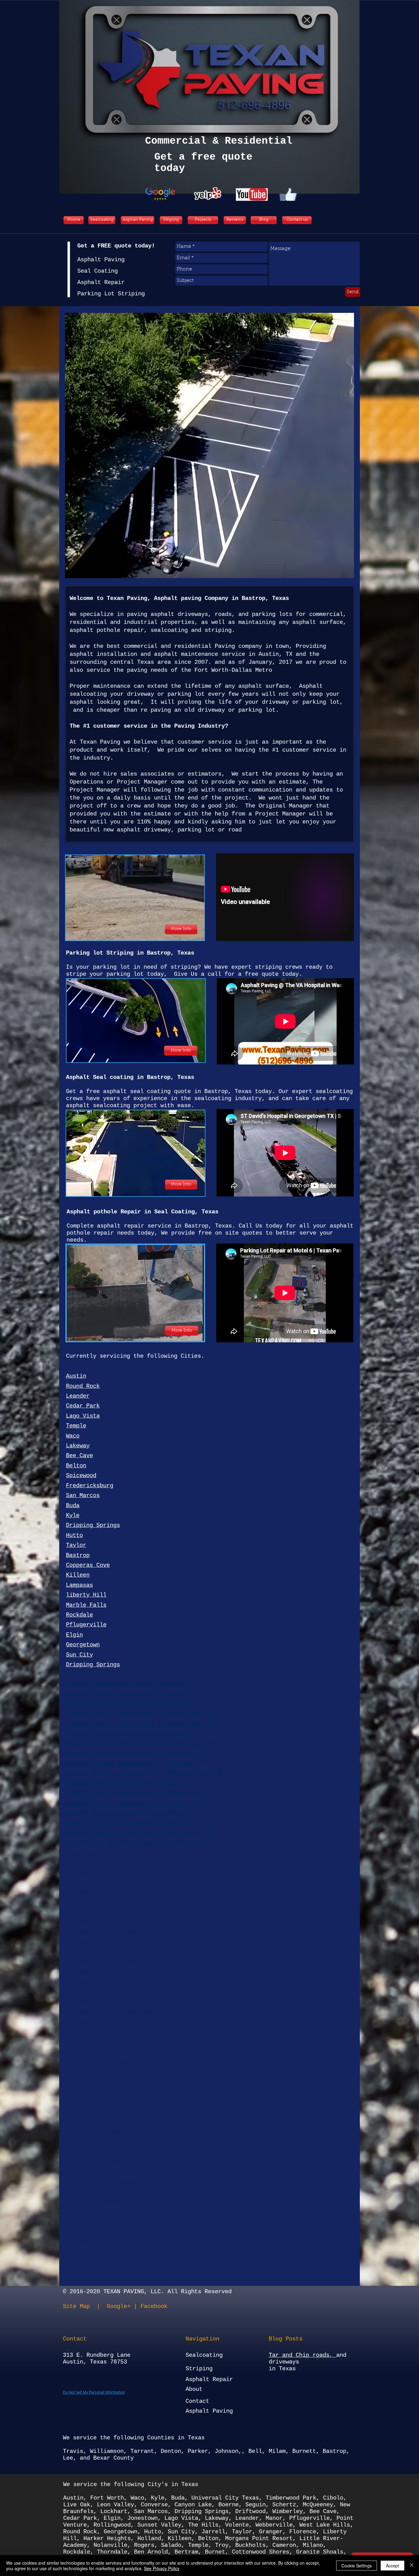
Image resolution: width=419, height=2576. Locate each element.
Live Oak (77, 2505)
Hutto (74, 1535)
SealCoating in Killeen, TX (110, 1992)
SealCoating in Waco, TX (105, 2002)
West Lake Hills (325, 2525)
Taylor (76, 1545)
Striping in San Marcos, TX (110, 2062)
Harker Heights (107, 2539)
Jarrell (213, 2532)
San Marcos (83, 1496)
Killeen (78, 1575)
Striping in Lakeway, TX (105, 2152)
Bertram (186, 2552)
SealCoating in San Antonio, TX (117, 2022)
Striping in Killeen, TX (105, 2092)
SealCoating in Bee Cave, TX (111, 1953)
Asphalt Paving (90, 2192)
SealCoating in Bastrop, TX (110, 2032)
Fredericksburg (90, 1486)
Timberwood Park (291, 2498)
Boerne (229, 2505)
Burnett (304, 2451)
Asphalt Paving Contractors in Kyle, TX (130, 1704)
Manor (274, 2518)
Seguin (256, 2505)
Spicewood (81, 1476)
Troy (222, 2545)
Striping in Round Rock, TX (110, 2052)
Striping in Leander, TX (105, 2162)
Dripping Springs (93, 1525)
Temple (76, 1426)
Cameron (284, 2545)
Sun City (79, 1655)
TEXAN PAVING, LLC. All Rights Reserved (167, 2292)
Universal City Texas (225, 2498)
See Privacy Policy (162, 2568)
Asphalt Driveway (93, 2201)
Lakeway (78, 1446)
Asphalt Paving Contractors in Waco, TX (130, 1823)
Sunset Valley (159, 2525)
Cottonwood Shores (261, 2552)
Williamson (107, 2451)
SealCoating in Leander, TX (110, 1913)
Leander (247, 2518)
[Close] (412, 2566)
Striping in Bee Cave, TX (106, 2122)
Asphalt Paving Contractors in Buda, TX (130, 1694)
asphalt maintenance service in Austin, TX (223, 654)
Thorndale (112, 2552)
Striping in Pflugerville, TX (113, 2172)
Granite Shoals (320, 2552)
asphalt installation (103, 654)
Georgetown (83, 1645)
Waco (73, 1436)
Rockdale (79, 1615)
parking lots (272, 614)
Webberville (274, 2525)
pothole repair (120, 630)
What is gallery (91, 2271)
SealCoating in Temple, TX (108, 1973)
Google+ (119, 2306)
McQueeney (318, 2505)
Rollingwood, (114, 2525)
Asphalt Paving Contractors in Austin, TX (133, 1684)
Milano (313, 2545)
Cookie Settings (357, 2566)
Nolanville (110, 2545)
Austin (76, 1376)
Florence (303, 2532)
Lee (68, 2458)
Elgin (74, 1635)
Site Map (78, 2306)
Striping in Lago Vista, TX (110, 2142)
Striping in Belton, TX (103, 2102)
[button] (209, 446)
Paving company (238, 646)
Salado (171, 2545)
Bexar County (113, 2458)
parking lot (186, 694)
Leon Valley (115, 2505)
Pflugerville (86, 1625)
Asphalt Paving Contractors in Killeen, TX (135, 1813)
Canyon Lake (193, 2505)
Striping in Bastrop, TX (105, 2082)
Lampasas (79, 1585)
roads (223, 614)
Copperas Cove (88, 1565)
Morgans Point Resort (259, 2539)
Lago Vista (83, 1416)
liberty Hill (86, 1595)
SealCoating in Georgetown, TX (115, 1903)
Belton (76, 1466)
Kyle (73, 1516)
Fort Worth (107, 2498)
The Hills (203, 2525)
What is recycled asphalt (106, 2261)
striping (218, 630)
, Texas (182, 1077)
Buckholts (250, 2545)
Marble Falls (86, 1605)
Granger (271, 2532)
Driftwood (250, 2512)
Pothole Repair (90, 2221)
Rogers (144, 2545)
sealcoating (169, 630)
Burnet (215, 2552)
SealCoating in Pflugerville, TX (118, 1963)
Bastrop (159, 1077)
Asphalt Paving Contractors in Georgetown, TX (140, 1724)
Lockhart (114, 2512)
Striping (79, 2042)
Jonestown (142, 2518)
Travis (73, 2451)
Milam (277, 2451)
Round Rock (83, 1386)
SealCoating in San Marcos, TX (115, 2012)
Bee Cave (79, 1456)
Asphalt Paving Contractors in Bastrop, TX (135, 1843)
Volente (237, 2525)
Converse (154, 2505)
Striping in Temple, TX (103, 2112)
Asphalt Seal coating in (106, 1077)
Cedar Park (83, 1406)
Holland (149, 2539)
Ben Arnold (151, 2552)
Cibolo (333, 2498)
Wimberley (288, 2512)
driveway (140, 694)
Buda (73, 1506)
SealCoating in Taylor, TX (108, 1983)
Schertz (284, 2505)
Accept (392, 2566)
